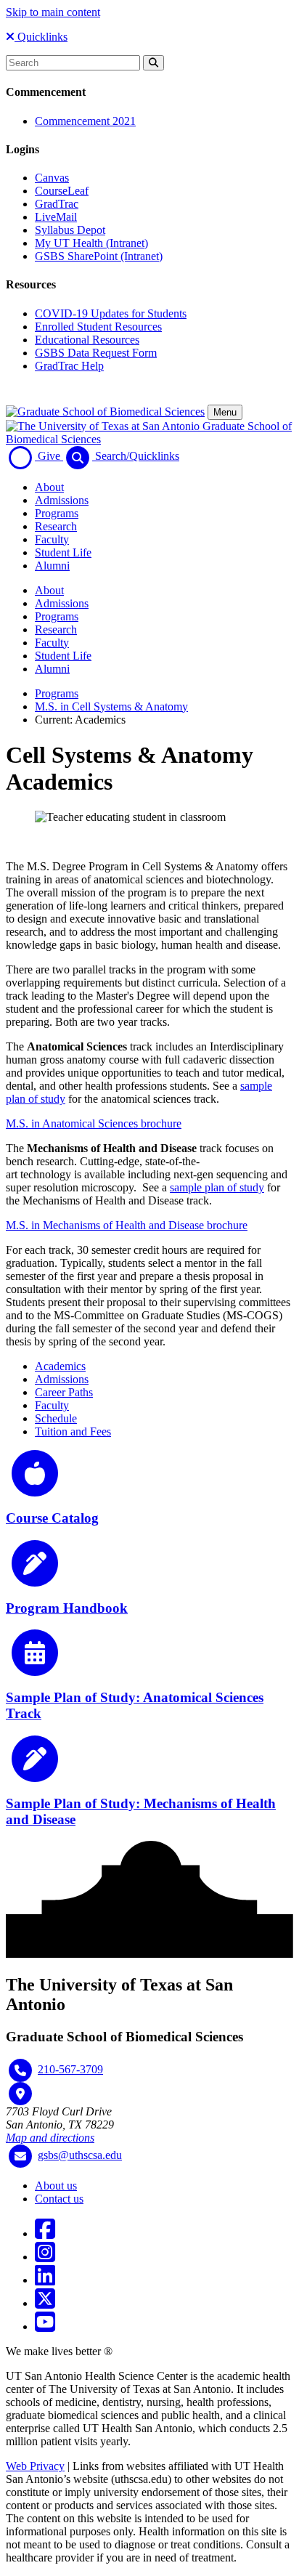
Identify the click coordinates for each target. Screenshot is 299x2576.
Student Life (63, 552)
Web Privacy (35, 2466)
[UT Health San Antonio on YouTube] (45, 2326)
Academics (60, 1366)
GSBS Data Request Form (96, 353)
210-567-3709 (70, 2069)
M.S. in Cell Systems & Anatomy (111, 706)
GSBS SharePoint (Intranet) (99, 256)
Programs (57, 513)
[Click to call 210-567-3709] (20, 2070)
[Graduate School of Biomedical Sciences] (105, 412)
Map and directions (50, 2138)
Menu (225, 412)
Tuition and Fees (73, 1431)
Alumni (52, 566)
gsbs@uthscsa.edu (80, 2155)
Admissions (62, 500)
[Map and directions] (20, 2094)
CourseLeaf (62, 191)
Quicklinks (41, 37)
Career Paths (64, 1392)
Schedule (56, 1418)
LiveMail (56, 217)
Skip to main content (53, 12)
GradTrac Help (69, 366)
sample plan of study (217, 1187)
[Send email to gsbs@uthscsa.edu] (20, 2156)
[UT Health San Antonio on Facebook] (45, 2233)
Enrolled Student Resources (98, 327)
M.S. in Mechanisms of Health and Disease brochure (127, 1225)
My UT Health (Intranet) (91, 243)
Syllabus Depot (70, 230)
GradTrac (57, 204)
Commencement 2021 (85, 121)
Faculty (52, 539)
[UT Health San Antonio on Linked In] (45, 2280)
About (49, 487)
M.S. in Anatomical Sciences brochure (94, 1123)
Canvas (52, 178)
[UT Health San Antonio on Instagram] (45, 2257)
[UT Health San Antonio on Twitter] (45, 2303)
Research (56, 526)
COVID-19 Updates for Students (111, 313)
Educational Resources (87, 340)
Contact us (59, 2199)
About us (56, 2186)
